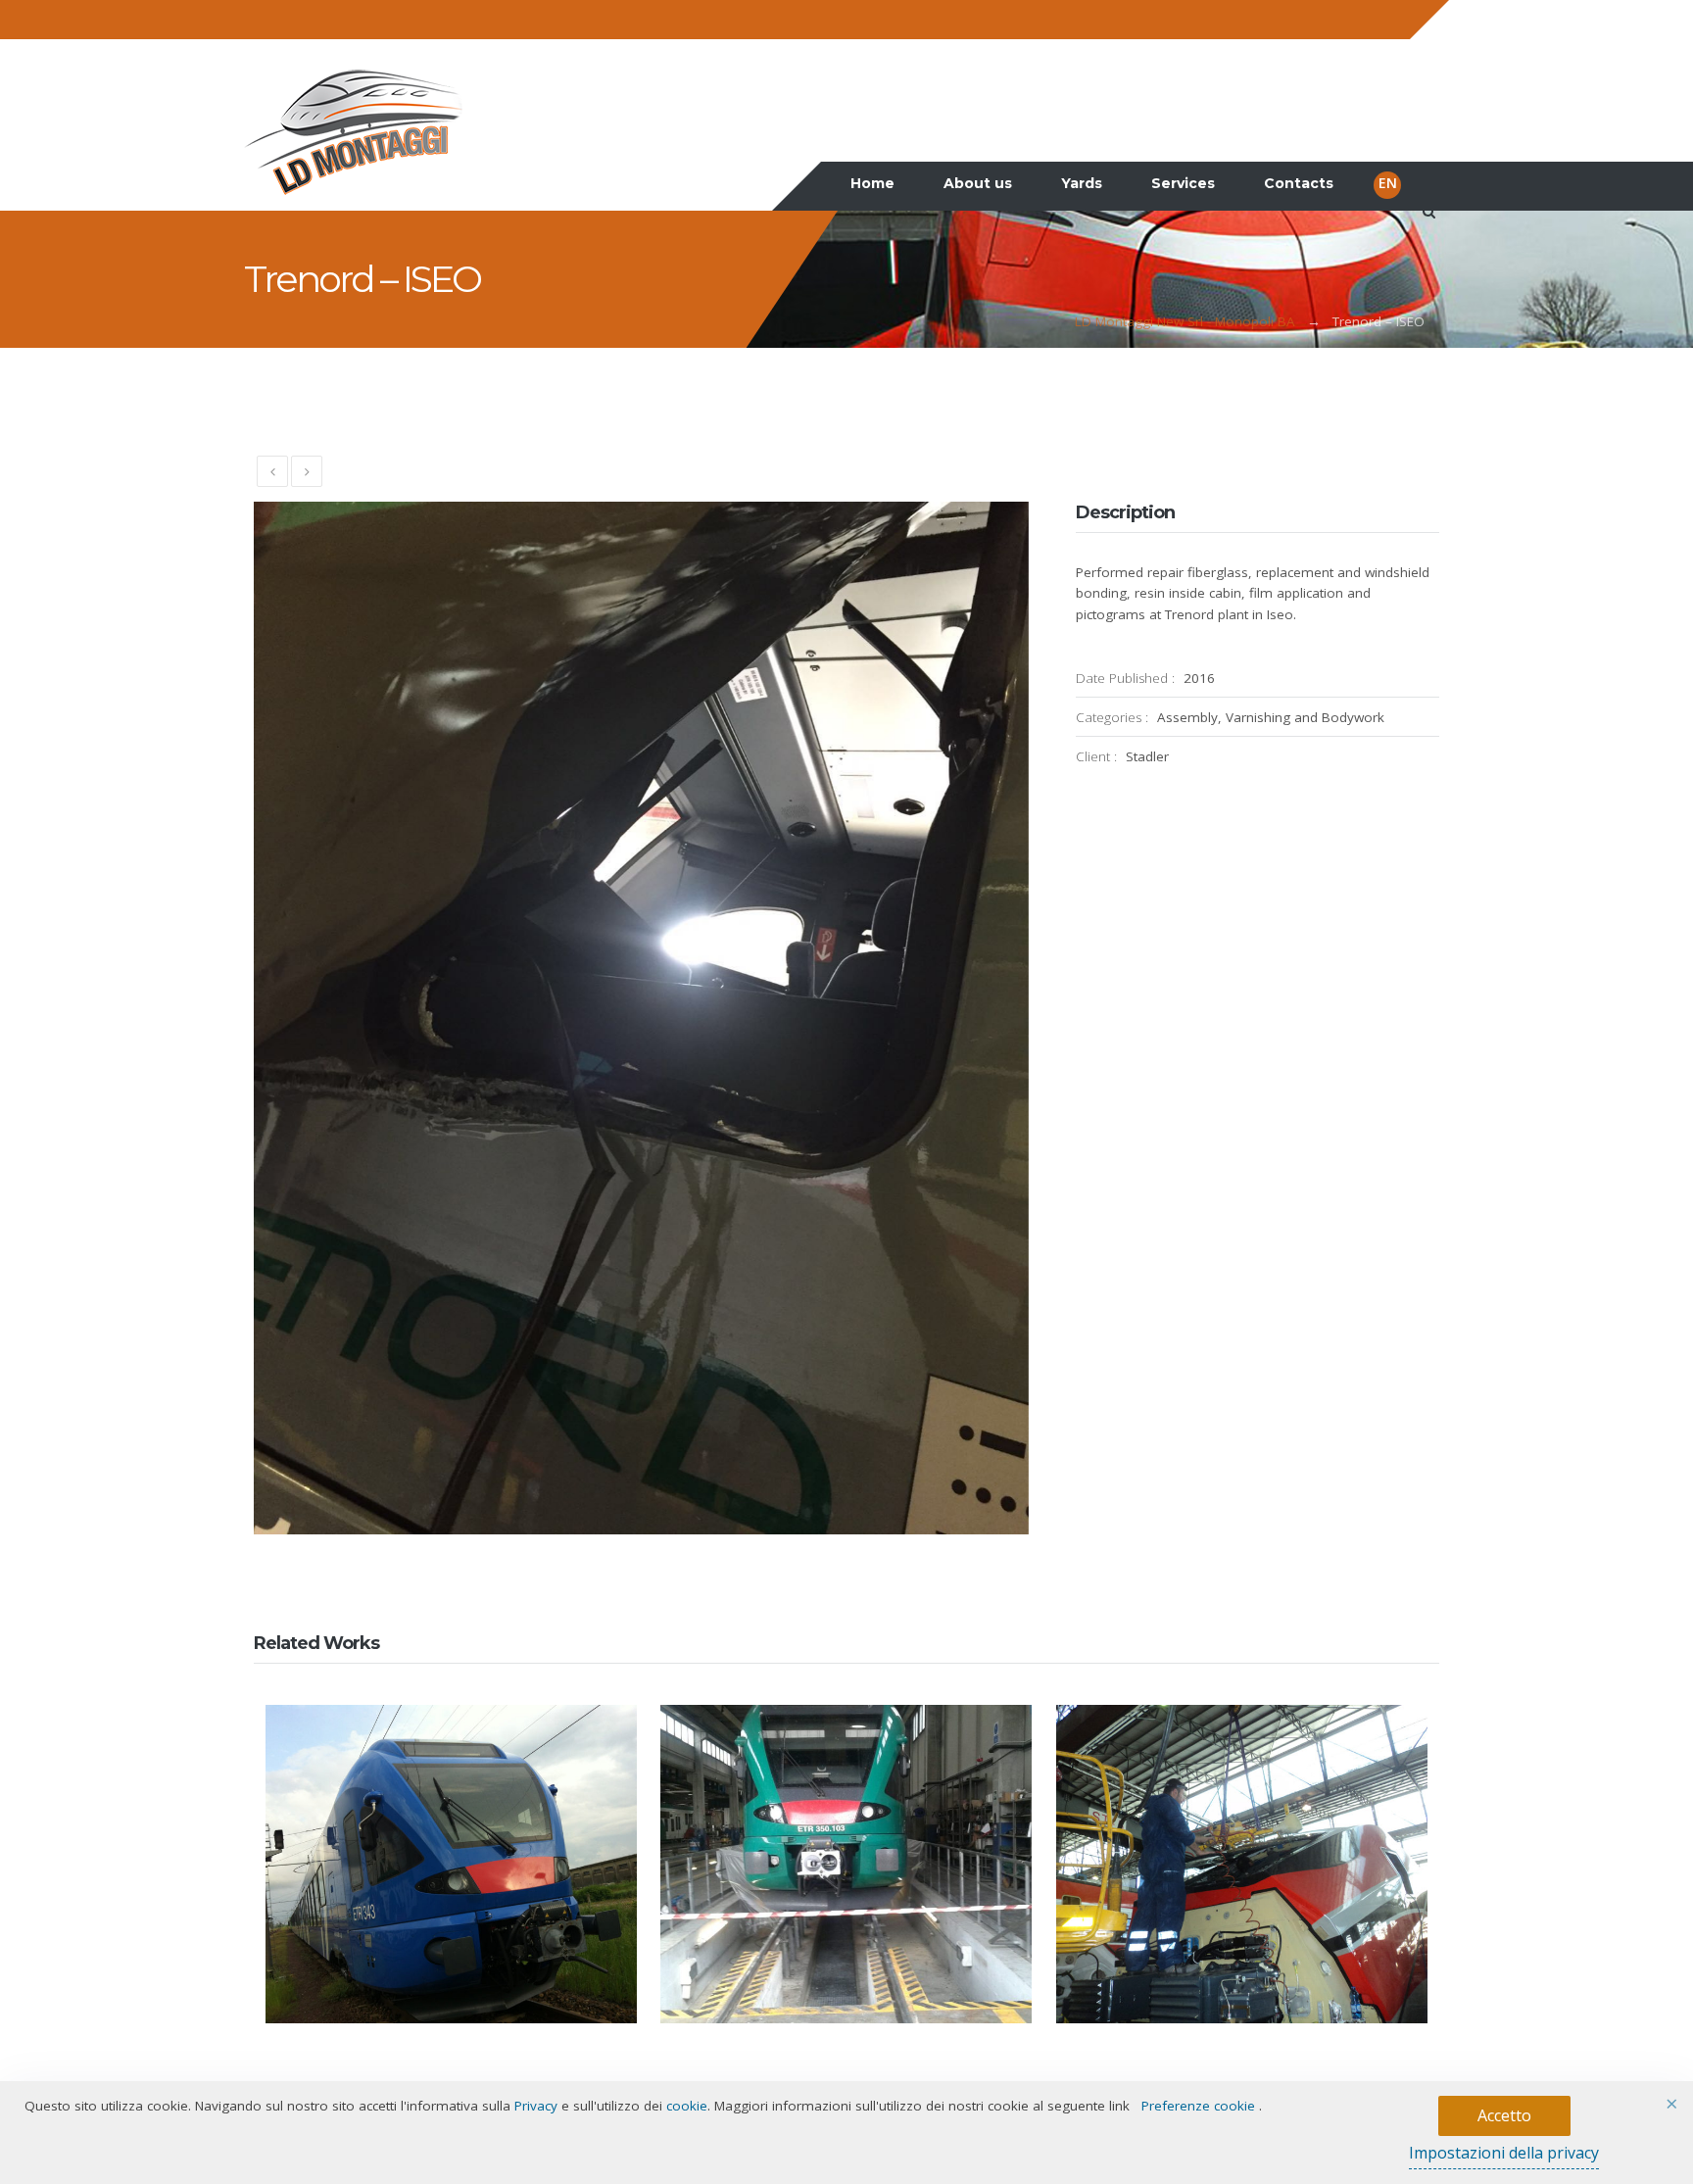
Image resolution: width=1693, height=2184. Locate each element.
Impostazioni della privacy (1504, 2153)
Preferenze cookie (1198, 2106)
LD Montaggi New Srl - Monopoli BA (1185, 321)
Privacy (536, 2106)
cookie (687, 2106)
